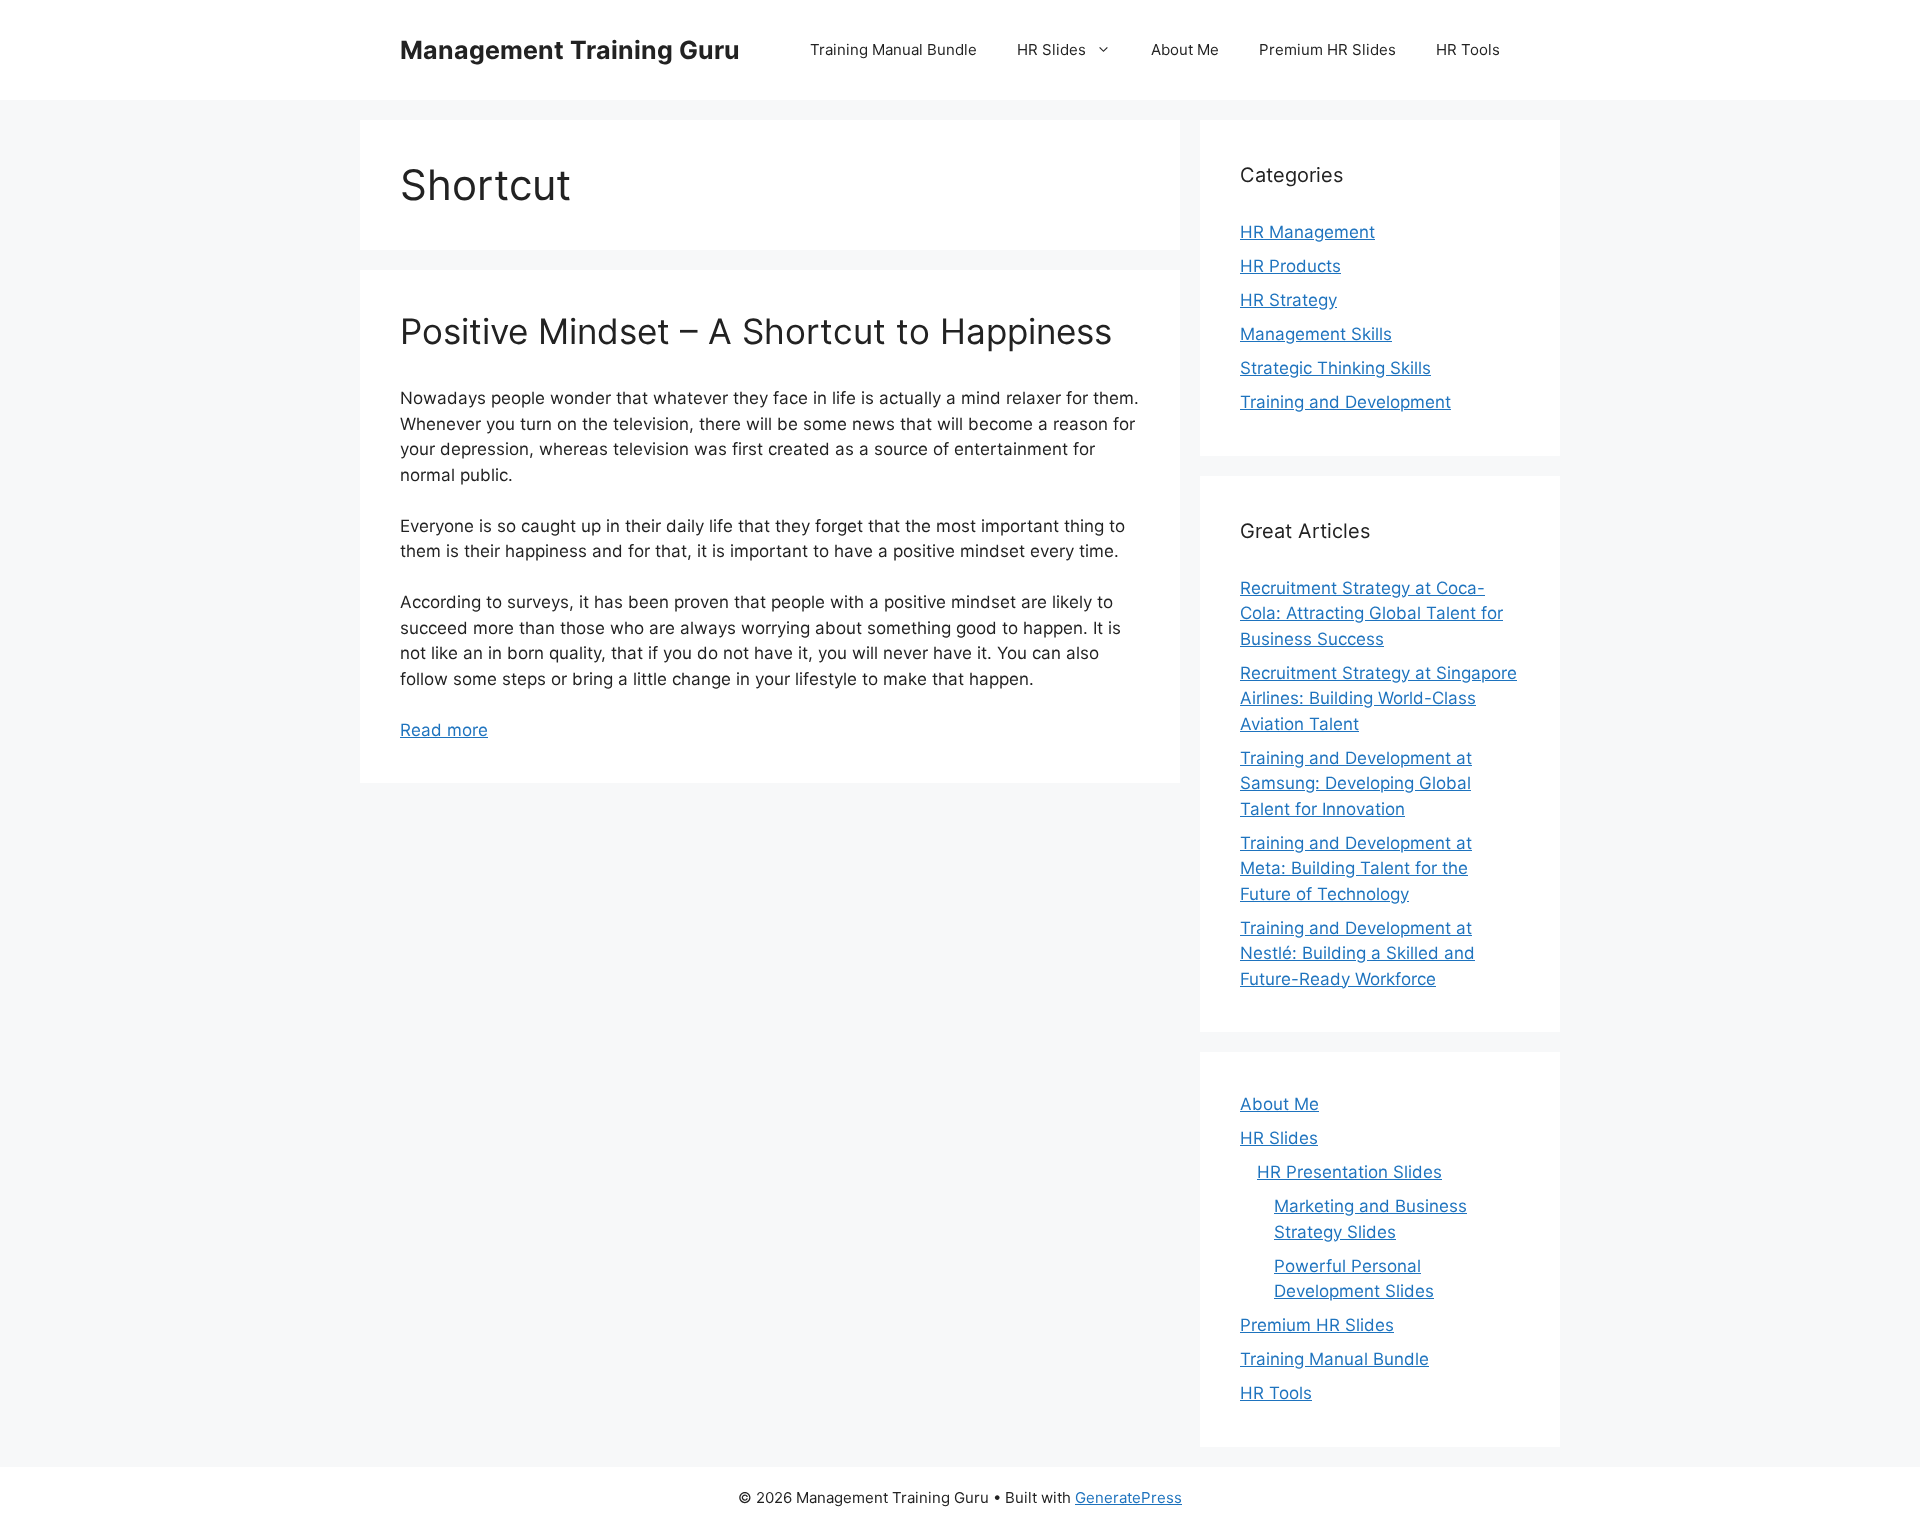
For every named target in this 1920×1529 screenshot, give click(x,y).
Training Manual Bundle (893, 49)
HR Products (1290, 266)
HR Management (1307, 232)
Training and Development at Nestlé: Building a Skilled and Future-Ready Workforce (1357, 953)
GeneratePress (1128, 1497)
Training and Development (1345, 402)
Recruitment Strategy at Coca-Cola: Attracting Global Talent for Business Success (1371, 613)
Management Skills (1316, 334)
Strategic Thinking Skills (1335, 368)
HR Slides (1051, 49)
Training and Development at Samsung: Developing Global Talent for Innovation (1356, 783)
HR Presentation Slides (1349, 1172)
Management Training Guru (570, 50)
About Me (1185, 49)
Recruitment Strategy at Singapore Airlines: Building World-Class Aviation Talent (1378, 698)
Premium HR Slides (1327, 49)
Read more (444, 730)
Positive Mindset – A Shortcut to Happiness (756, 331)
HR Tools (1468, 49)
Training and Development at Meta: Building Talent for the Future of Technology (1356, 868)
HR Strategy (1288, 300)
